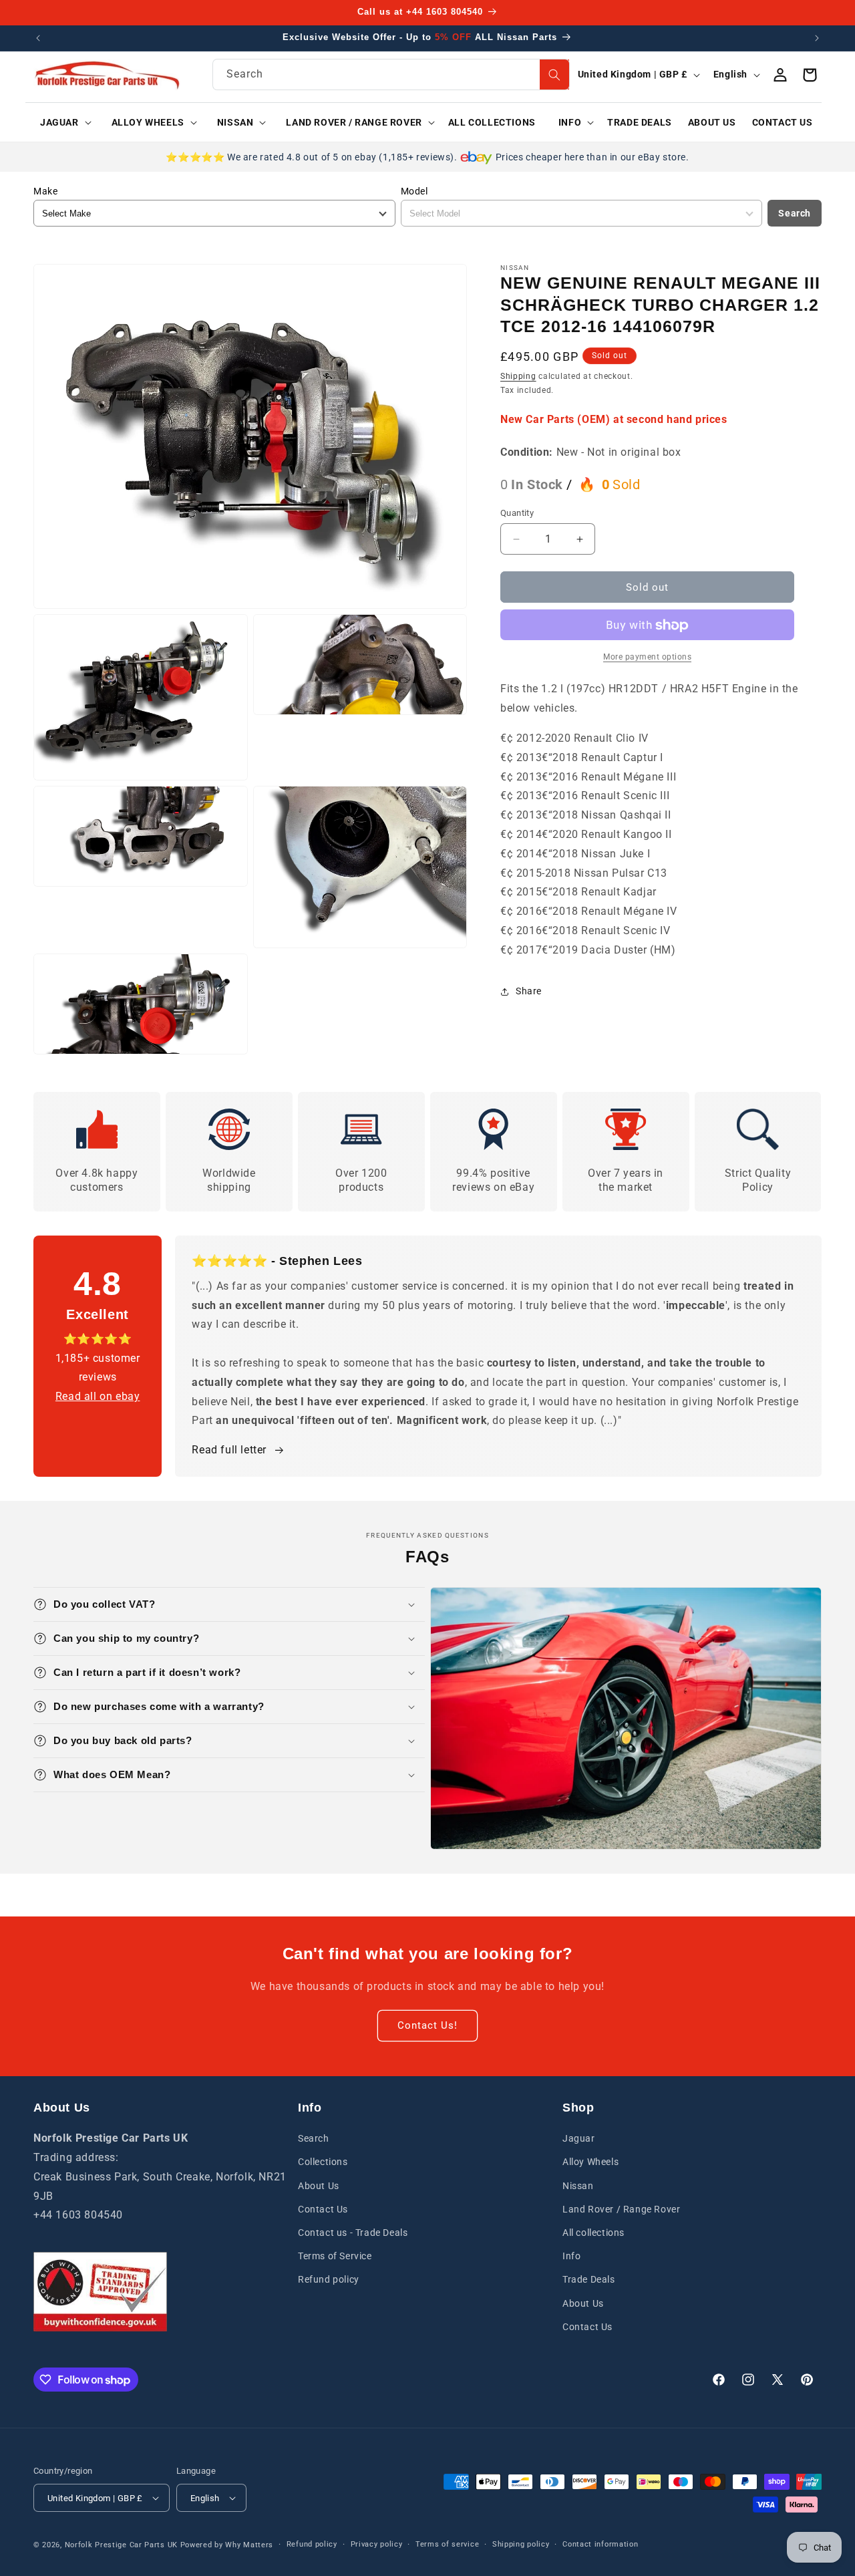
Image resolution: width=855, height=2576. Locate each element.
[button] (61, 122)
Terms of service (447, 2544)
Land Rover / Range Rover (621, 2209)
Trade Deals (589, 2279)
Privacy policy (377, 2544)
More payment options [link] (647, 658)
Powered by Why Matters (227, 2545)
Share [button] (529, 991)
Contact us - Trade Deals (353, 2233)
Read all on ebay (98, 1396)
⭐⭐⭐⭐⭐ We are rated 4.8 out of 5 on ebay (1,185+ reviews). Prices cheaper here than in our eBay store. (427, 157)
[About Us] (100, 2292)
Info (571, 2256)
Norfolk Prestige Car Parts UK (121, 2545)
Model (414, 191)
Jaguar (579, 2138)
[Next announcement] (817, 38)
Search (795, 213)
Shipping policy (521, 2544)
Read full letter (229, 1450)
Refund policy (329, 2279)
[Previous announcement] (38, 38)
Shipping (518, 376)
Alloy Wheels (590, 2162)
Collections (323, 2162)
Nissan (578, 2186)
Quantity (517, 513)
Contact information (600, 2544)
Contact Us (323, 2209)
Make (45, 191)
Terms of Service (335, 2256)
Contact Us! (427, 2025)
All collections (593, 2233)
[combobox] (391, 75)
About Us (319, 2186)
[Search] (554, 75)
